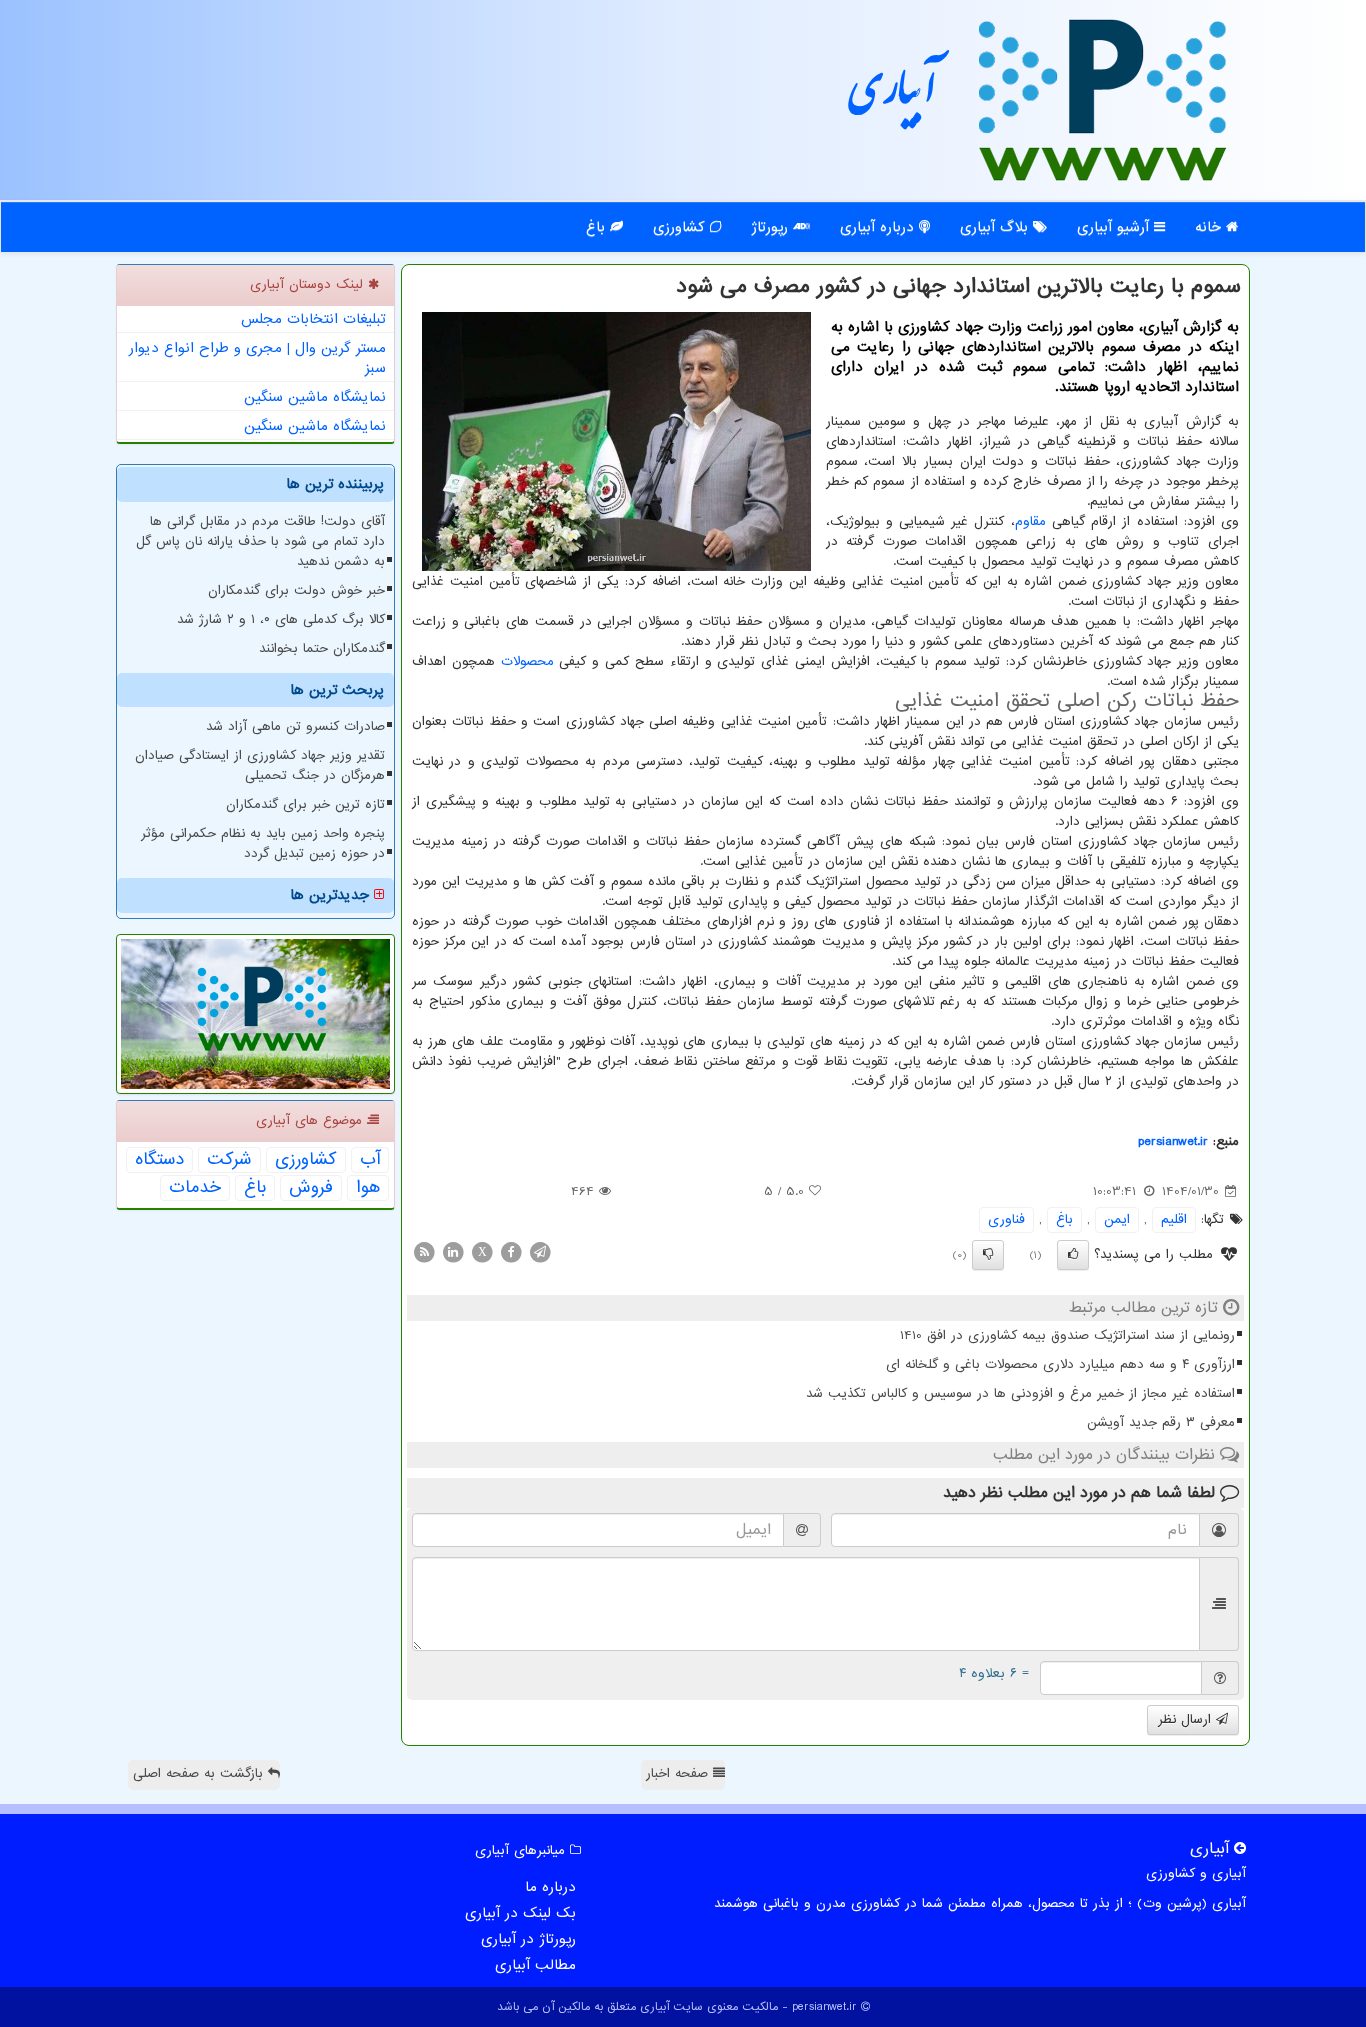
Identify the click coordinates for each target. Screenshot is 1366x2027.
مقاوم (1030, 521)
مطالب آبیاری (535, 1965)
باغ (598, 227)
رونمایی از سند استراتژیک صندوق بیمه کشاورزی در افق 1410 (1067, 1335)
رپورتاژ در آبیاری (528, 1939)
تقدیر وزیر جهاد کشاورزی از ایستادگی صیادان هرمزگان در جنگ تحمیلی (260, 765)
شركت (229, 1160)
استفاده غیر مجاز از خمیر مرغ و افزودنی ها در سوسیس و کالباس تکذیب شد (1020, 1393)
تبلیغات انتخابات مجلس (313, 319)
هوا (368, 1188)
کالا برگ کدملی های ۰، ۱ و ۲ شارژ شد (281, 619)
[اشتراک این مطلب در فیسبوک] (511, 1251)
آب (370, 1160)
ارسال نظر (1187, 1719)
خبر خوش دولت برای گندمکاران (296, 590)
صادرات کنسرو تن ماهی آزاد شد (295, 726)
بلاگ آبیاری (996, 227)
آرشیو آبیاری (1115, 227)
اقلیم (1174, 1219)
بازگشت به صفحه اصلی (200, 1773)
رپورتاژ (772, 227)
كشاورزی (306, 1160)
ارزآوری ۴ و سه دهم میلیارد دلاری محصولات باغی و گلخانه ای (1060, 1364)
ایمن (1117, 1219)
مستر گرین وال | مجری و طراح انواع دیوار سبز (257, 358)
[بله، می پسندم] (1073, 1255)
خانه (1210, 227)
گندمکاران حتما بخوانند (322, 648)
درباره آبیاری (879, 227)
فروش (311, 1188)
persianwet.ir (1173, 1141)
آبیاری (893, 97)
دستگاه (159, 1160)
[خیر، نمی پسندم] (988, 1255)
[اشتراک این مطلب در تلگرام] (540, 1251)
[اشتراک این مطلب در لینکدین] (453, 1251)
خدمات (195, 1188)
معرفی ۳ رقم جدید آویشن (1161, 1422)
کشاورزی (681, 227)
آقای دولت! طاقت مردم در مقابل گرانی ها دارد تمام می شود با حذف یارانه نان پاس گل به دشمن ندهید (260, 541)
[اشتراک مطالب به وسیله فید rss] (424, 1251)
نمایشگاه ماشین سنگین (315, 397)
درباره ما (550, 1887)
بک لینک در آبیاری (520, 1913)
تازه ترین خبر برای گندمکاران (305, 804)
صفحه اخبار (679, 1773)
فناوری (1006, 1219)
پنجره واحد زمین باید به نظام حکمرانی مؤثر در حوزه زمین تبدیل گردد (263, 843)
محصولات (527, 661)
